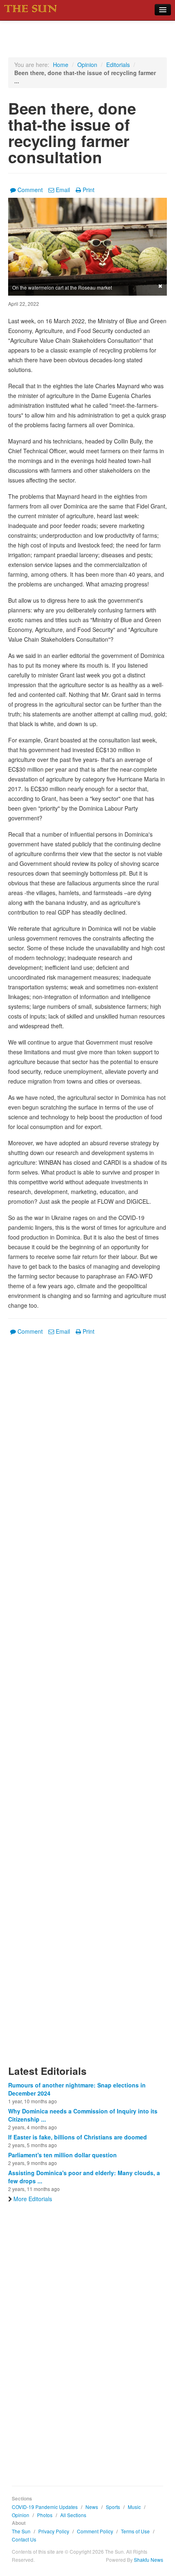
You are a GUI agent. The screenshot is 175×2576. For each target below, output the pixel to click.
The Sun (21, 2531)
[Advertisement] (87, 1705)
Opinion (87, 65)
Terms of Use (135, 2531)
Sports (113, 2507)
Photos (45, 2515)
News (92, 2507)
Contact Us (24, 2539)
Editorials (118, 65)
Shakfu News (149, 2560)
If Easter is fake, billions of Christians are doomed (78, 2137)
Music (134, 2507)
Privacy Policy (54, 2531)
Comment (30, 190)
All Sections (73, 2515)
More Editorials (33, 2199)
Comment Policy (95, 2531)
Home (61, 65)
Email (63, 190)
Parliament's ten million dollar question (62, 2155)
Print (89, 190)
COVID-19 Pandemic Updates (45, 2507)
